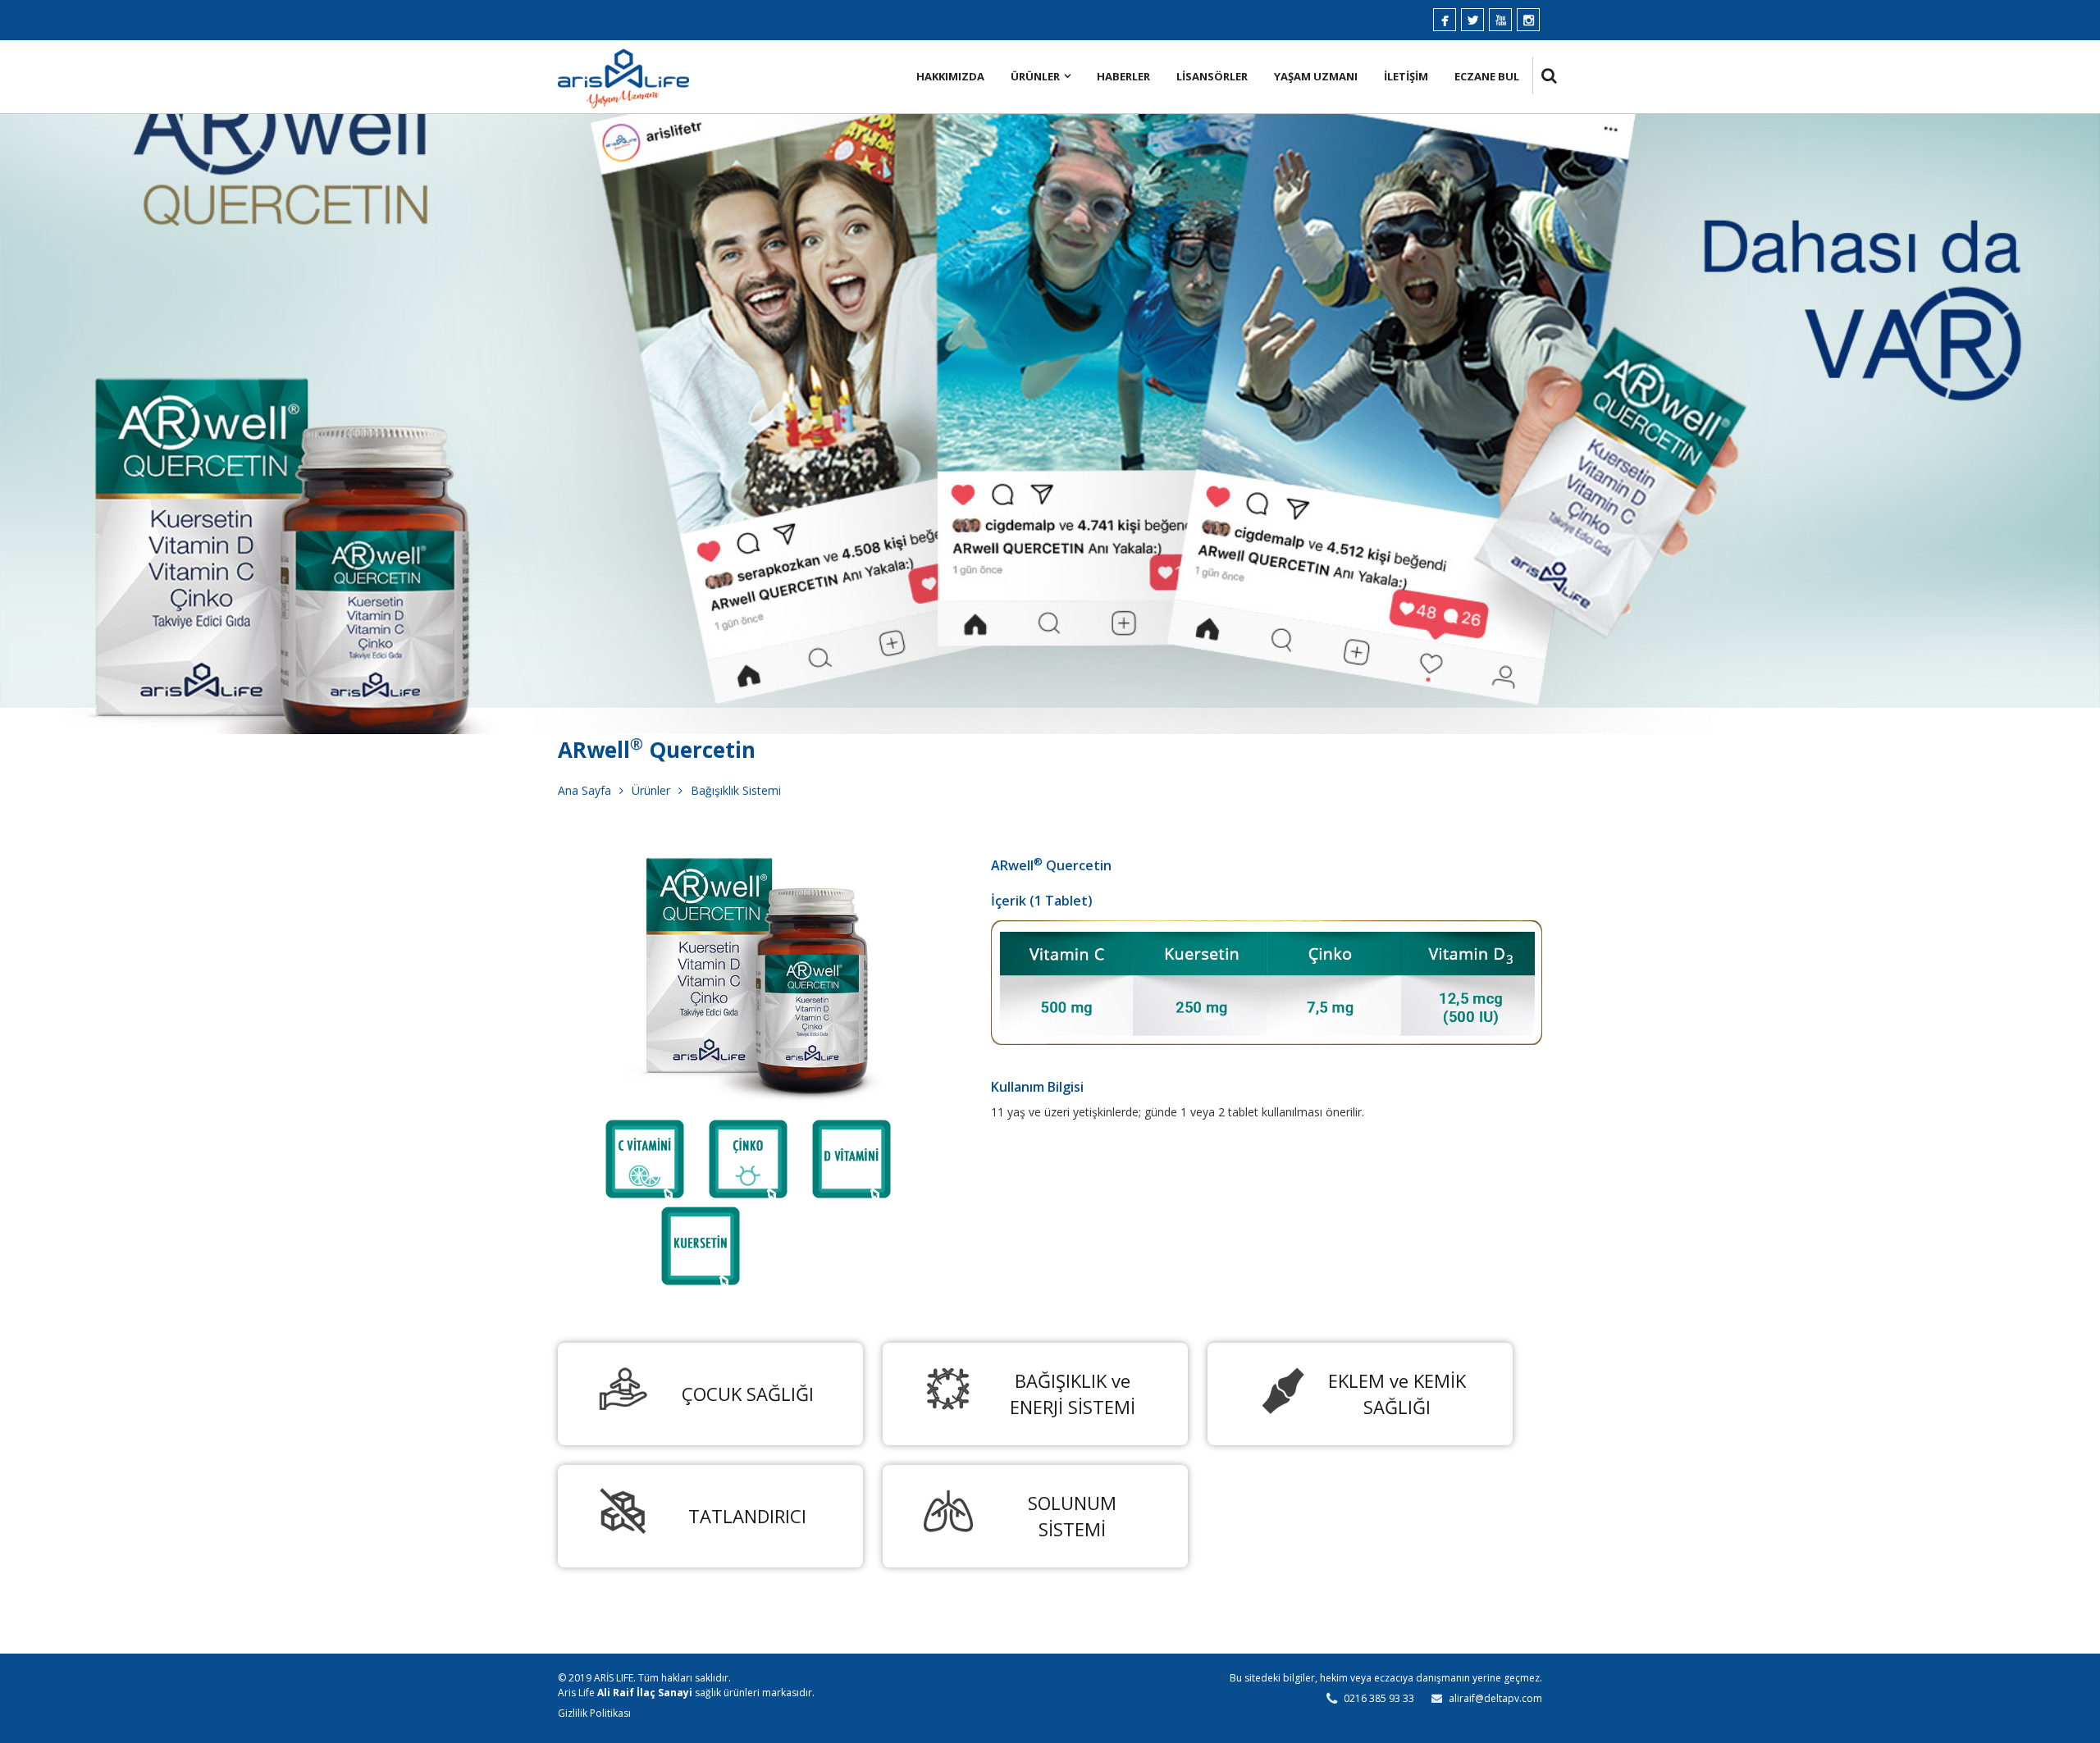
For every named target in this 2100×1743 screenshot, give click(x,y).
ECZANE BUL (1487, 76)
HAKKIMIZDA (950, 76)
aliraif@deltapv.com (1495, 1698)
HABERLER (1123, 76)
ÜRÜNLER (1035, 76)
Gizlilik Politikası (594, 1713)
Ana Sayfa (584, 790)
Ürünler (651, 790)
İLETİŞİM (1406, 76)
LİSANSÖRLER (1212, 76)
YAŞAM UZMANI (1316, 76)
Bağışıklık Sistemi (736, 790)
